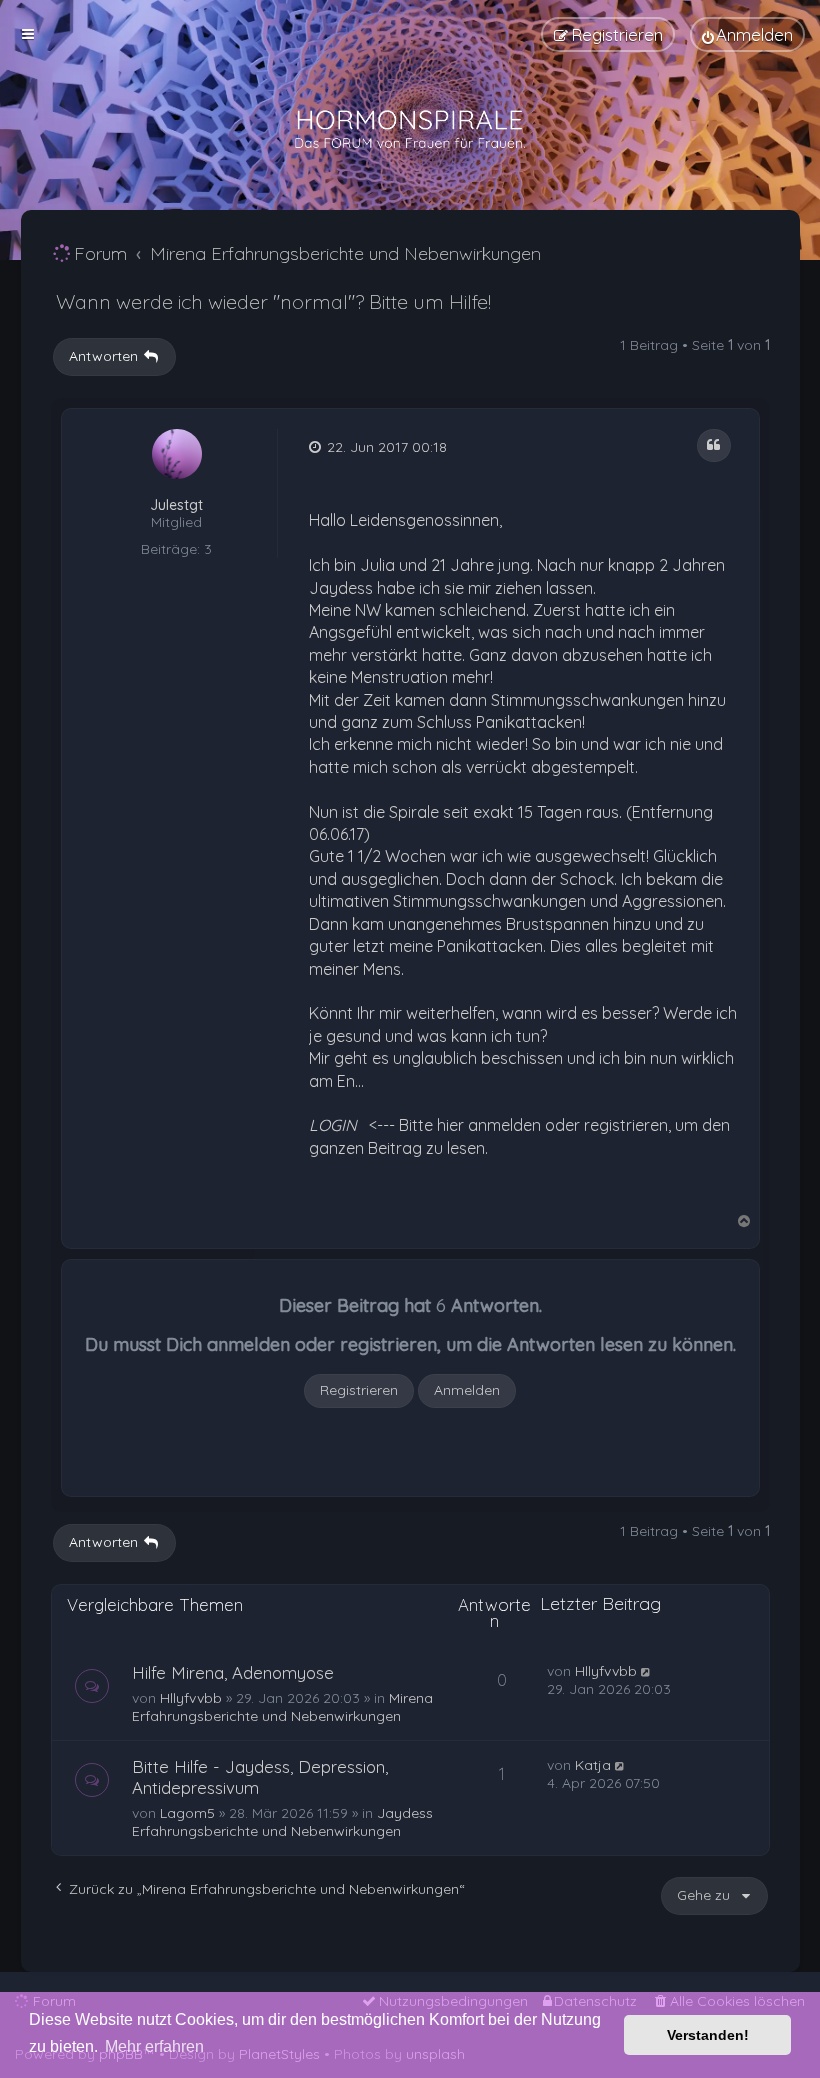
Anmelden (467, 1390)
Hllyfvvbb (191, 1698)
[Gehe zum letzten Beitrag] (647, 1671)
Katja (593, 1765)
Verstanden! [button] (708, 2035)
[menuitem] (747, 34)
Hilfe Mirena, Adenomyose (233, 1672)
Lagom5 (187, 1813)
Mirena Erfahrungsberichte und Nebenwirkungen (282, 1707)
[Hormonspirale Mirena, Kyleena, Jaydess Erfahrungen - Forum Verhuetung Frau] (410, 130)
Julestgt (176, 505)
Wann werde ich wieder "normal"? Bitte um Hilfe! (273, 301)
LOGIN (333, 1125)
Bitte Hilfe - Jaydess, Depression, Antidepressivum (260, 1777)
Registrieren (359, 1390)
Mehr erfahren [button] (154, 2046)
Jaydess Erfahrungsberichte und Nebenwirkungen (282, 1822)
